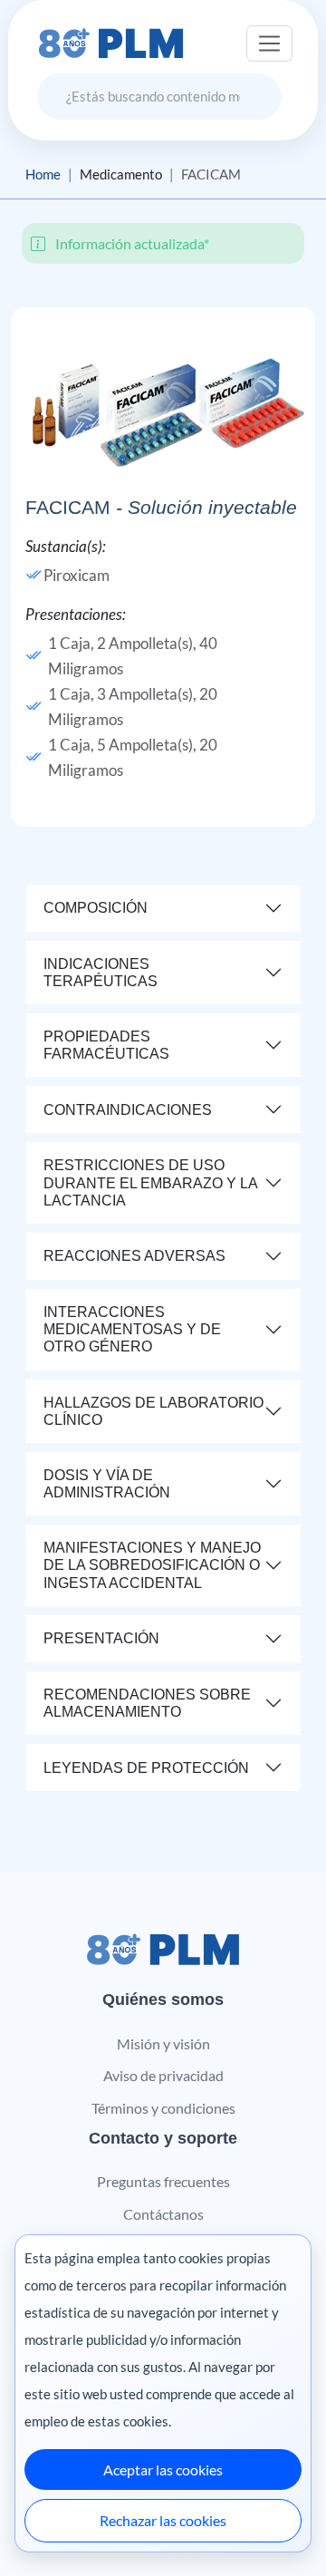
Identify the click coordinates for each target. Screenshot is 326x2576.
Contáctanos (163, 2214)
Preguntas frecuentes (163, 2181)
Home (43, 174)
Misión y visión (163, 2043)
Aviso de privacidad (163, 2075)
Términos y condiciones (163, 2108)
